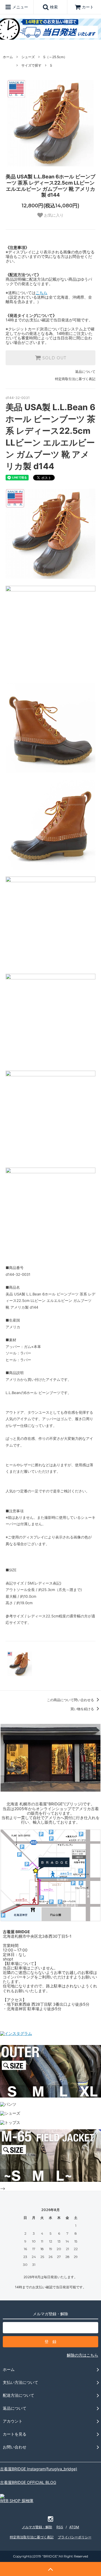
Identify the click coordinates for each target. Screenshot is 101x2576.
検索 (53, 7)
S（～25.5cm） (55, 57)
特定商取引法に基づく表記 (75, 379)
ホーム (8, 57)
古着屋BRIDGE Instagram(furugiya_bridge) (39, 2469)
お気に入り (53, 215)
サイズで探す (31, 65)
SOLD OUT (54, 358)
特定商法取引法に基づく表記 (32, 2537)
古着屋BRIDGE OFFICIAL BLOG (28, 2482)
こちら (42, 293)
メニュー (20, 7)
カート (88, 7)
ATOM (74, 2527)
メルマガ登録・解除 (37, 2527)
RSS (60, 2527)
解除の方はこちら (82, 2355)
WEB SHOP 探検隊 (17, 2501)
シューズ (28, 57)
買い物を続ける (83, 1709)
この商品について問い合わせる (71, 1700)
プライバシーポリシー (75, 2537)
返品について (85, 372)
